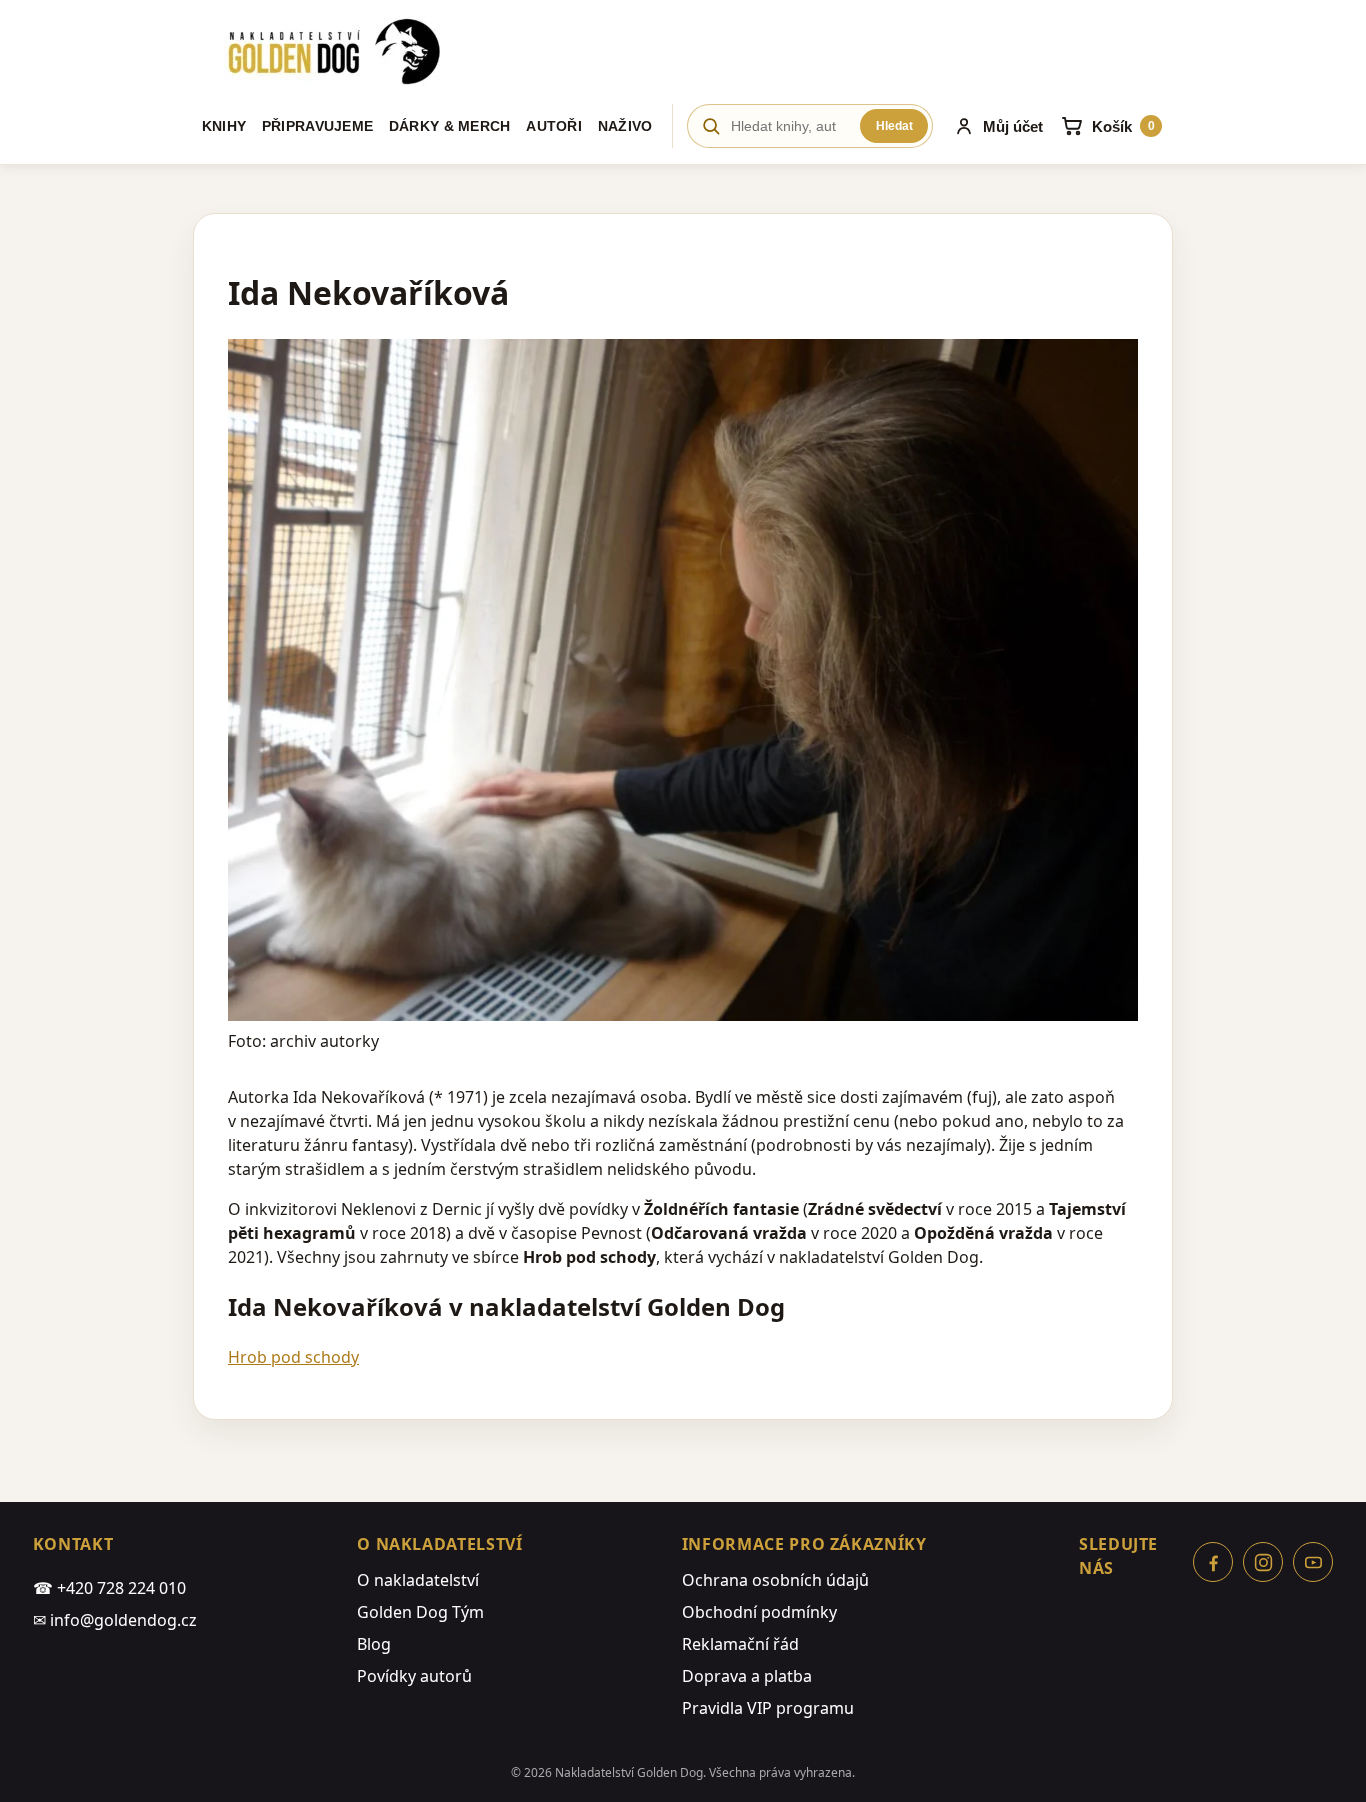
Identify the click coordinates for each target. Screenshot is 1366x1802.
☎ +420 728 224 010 (109, 1588)
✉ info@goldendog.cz (115, 1620)
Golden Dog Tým (420, 1612)
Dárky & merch (450, 126)
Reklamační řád (740, 1644)
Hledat (894, 126)
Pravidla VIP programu (768, 1708)
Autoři (554, 126)
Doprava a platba (747, 1676)
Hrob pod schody (293, 1357)
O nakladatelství (418, 1580)
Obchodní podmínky (759, 1612)
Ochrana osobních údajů (775, 1580)
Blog (374, 1644)
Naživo (625, 126)
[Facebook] (1213, 1562)
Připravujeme (317, 126)
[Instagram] (1263, 1562)
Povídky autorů (414, 1676)
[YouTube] (1313, 1562)
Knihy (224, 126)
